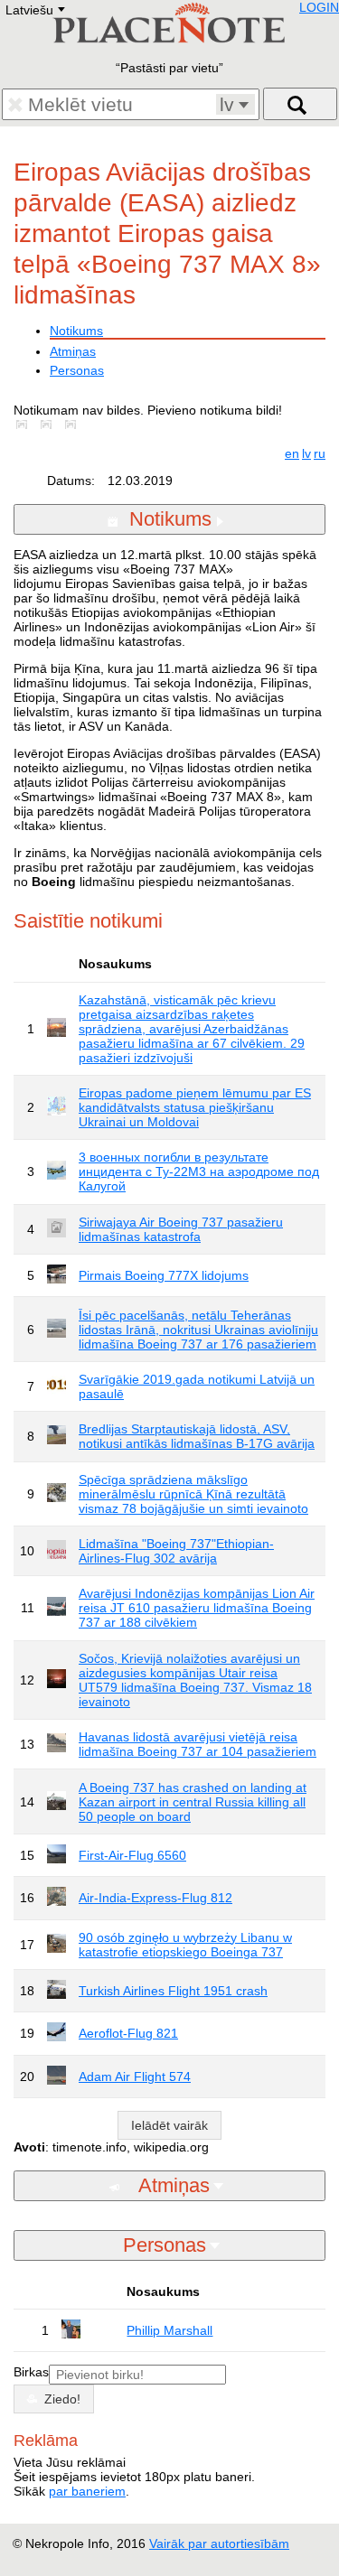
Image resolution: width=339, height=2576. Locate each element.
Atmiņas (73, 351)
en (292, 453)
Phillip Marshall (169, 2330)
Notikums (76, 331)
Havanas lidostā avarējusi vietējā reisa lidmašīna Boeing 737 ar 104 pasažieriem (198, 1744)
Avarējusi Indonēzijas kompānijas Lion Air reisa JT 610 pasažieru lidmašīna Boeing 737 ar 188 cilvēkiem (197, 1608)
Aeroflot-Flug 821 (128, 2033)
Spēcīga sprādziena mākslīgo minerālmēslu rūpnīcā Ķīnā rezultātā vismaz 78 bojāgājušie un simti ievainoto (193, 1494)
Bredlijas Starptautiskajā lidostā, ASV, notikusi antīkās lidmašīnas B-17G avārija (197, 1436)
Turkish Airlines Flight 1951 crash (173, 1991)
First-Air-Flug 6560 (132, 1855)
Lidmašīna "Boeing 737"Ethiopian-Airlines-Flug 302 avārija (176, 1551)
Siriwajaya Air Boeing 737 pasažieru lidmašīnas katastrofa (181, 1229)
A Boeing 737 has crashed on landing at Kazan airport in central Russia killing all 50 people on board (193, 1802)
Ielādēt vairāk (169, 2125)
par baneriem (87, 2491)
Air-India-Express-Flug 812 (155, 1898)
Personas (77, 370)
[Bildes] (25, 425)
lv (306, 453)
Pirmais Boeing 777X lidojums (164, 1275)
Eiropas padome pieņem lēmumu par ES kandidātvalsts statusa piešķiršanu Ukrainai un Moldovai (195, 1107)
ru (320, 453)
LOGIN (319, 7)
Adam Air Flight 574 (135, 2077)
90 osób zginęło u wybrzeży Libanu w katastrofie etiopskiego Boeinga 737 (185, 1945)
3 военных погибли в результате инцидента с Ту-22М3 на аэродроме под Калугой (199, 1171)
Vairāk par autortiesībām (219, 2543)
